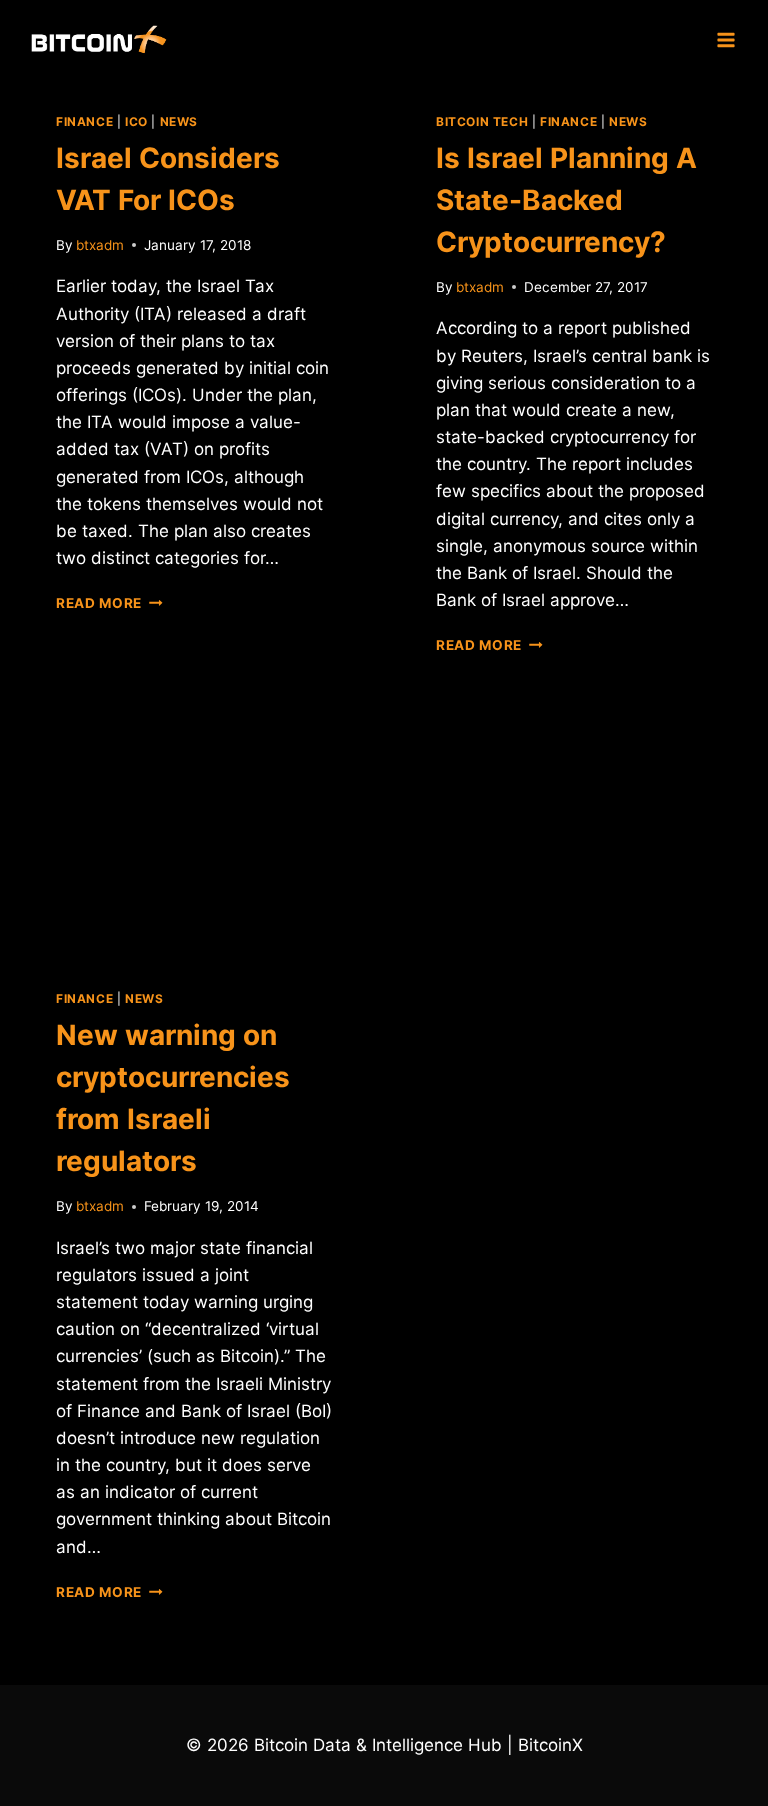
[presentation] (194, 844)
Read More (109, 603)
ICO (136, 121)
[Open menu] (725, 39)
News (179, 121)
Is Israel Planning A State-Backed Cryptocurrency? (566, 200)
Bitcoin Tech (482, 121)
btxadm (100, 245)
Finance (84, 121)
